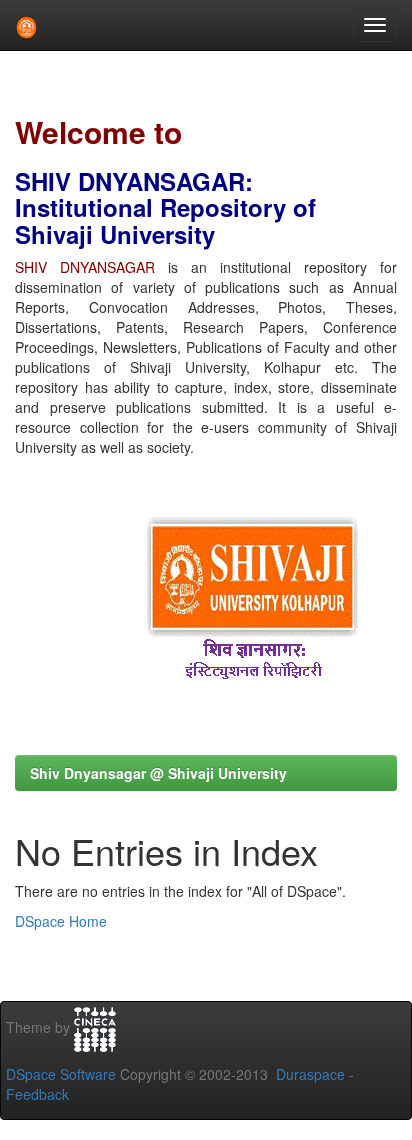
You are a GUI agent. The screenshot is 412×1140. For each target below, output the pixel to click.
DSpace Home (61, 921)
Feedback (37, 1094)
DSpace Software (61, 1074)
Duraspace (310, 1074)
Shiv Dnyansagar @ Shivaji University (158, 773)
